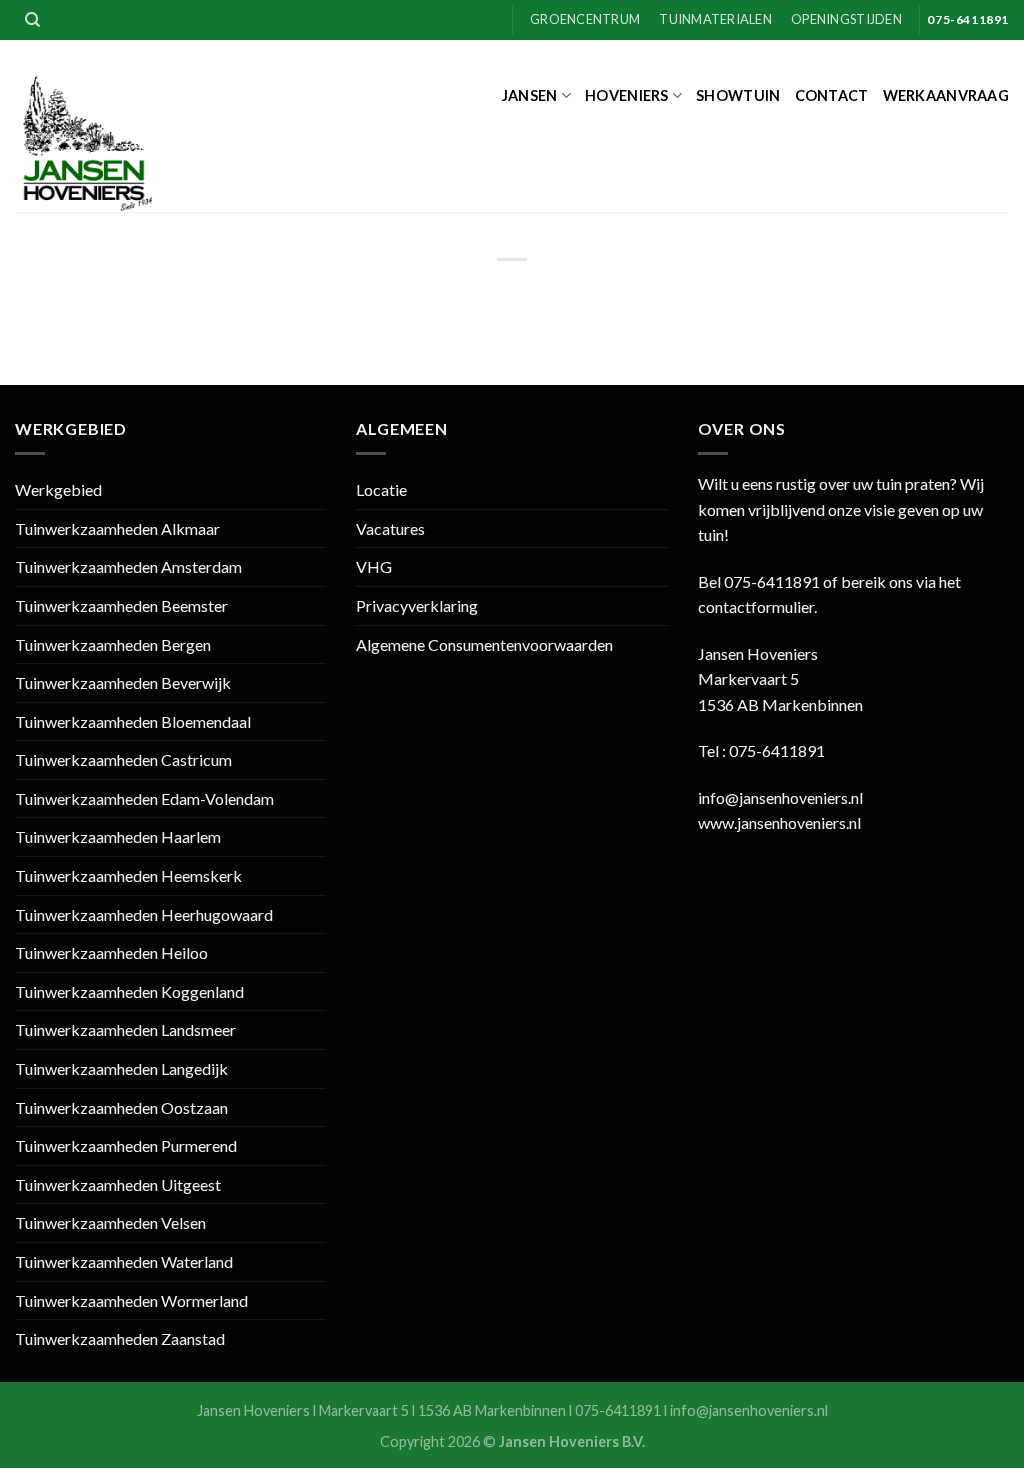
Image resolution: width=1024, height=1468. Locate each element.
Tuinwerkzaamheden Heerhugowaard (144, 914)
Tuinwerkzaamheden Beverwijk (123, 682)
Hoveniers (627, 95)
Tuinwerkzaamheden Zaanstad (120, 1338)
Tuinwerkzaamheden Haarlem (118, 836)
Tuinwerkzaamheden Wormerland (131, 1300)
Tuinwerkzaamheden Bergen (113, 644)
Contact (832, 95)
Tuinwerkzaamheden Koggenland (129, 991)
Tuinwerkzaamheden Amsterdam (128, 566)
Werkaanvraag (946, 95)
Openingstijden (846, 19)
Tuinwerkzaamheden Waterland (124, 1261)
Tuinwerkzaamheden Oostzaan (121, 1107)
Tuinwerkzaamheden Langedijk (121, 1068)
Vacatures (390, 528)
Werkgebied (58, 489)
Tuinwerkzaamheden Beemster (121, 605)
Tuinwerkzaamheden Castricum (123, 759)
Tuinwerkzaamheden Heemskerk (128, 875)
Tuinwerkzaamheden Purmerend (126, 1145)
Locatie (381, 489)
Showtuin (738, 95)
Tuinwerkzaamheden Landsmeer (125, 1029)
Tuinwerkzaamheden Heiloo (111, 952)
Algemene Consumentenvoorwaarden (484, 644)
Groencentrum (585, 19)
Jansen (530, 95)
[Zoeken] (32, 20)
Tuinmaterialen (715, 19)
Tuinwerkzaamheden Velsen (110, 1222)
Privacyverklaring (417, 605)
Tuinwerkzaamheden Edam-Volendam (144, 798)
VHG (374, 566)
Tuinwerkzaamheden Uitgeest (118, 1184)
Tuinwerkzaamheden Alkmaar (117, 528)
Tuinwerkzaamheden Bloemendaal (133, 721)
